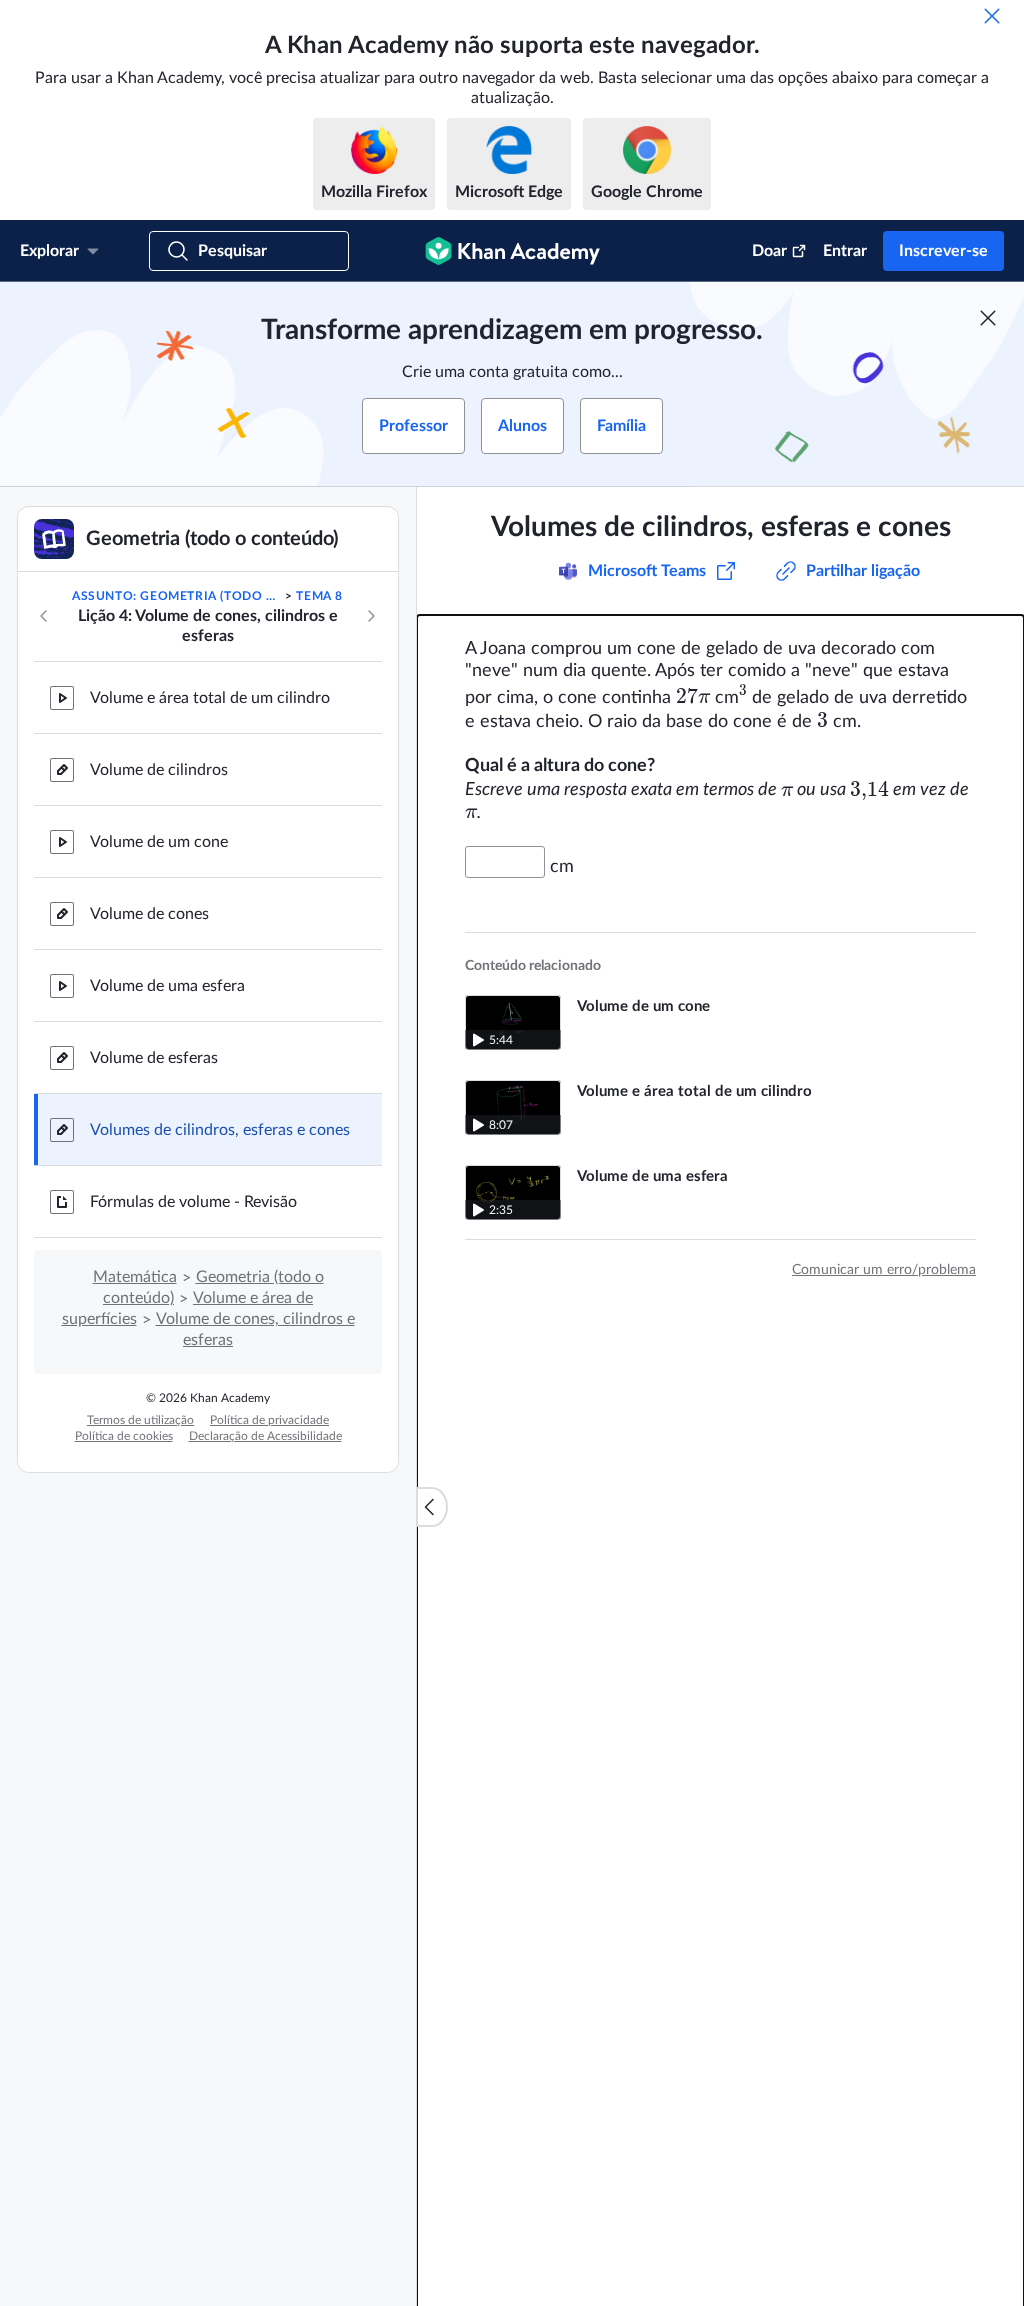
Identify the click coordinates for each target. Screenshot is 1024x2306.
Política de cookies (124, 1436)
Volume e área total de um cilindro (210, 698)
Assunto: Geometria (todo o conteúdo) (177, 596)
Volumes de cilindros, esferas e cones (220, 1130)
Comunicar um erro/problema (884, 1270)
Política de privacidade (269, 1420)
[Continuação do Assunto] (371, 616)
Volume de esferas (154, 1058)
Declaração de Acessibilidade (265, 1436)
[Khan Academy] (512, 251)
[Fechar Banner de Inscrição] (988, 318)
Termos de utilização (140, 1420)
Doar (769, 251)
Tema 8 (319, 596)
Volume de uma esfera (167, 986)
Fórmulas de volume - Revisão (193, 1202)
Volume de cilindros (159, 770)
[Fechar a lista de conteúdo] (432, 1507)
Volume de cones (149, 914)
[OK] (992, 16)
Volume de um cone (159, 842)
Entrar (845, 251)
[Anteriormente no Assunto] (44, 616)
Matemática (135, 1277)
